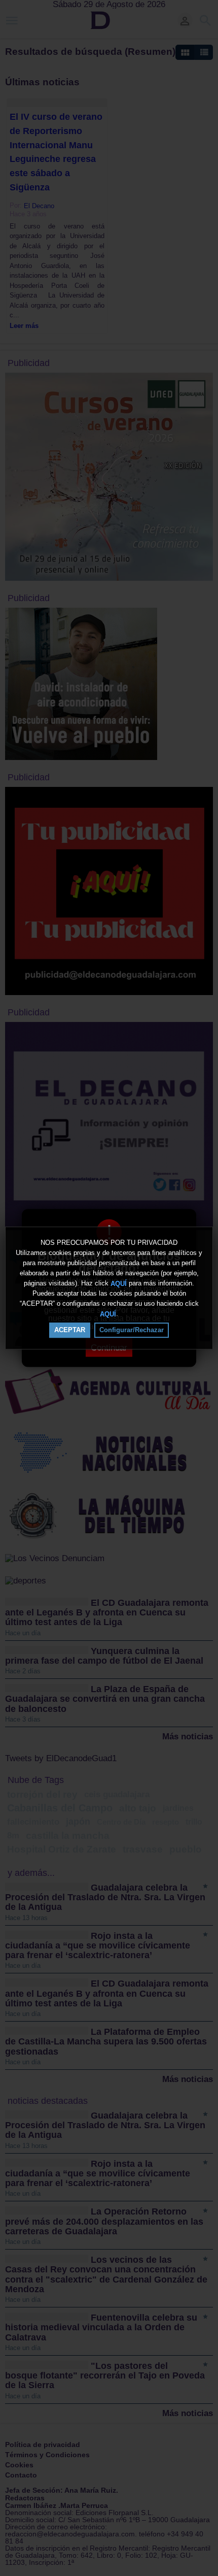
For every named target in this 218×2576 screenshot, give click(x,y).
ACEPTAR (70, 1330)
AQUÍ (119, 1283)
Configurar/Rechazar (132, 1330)
